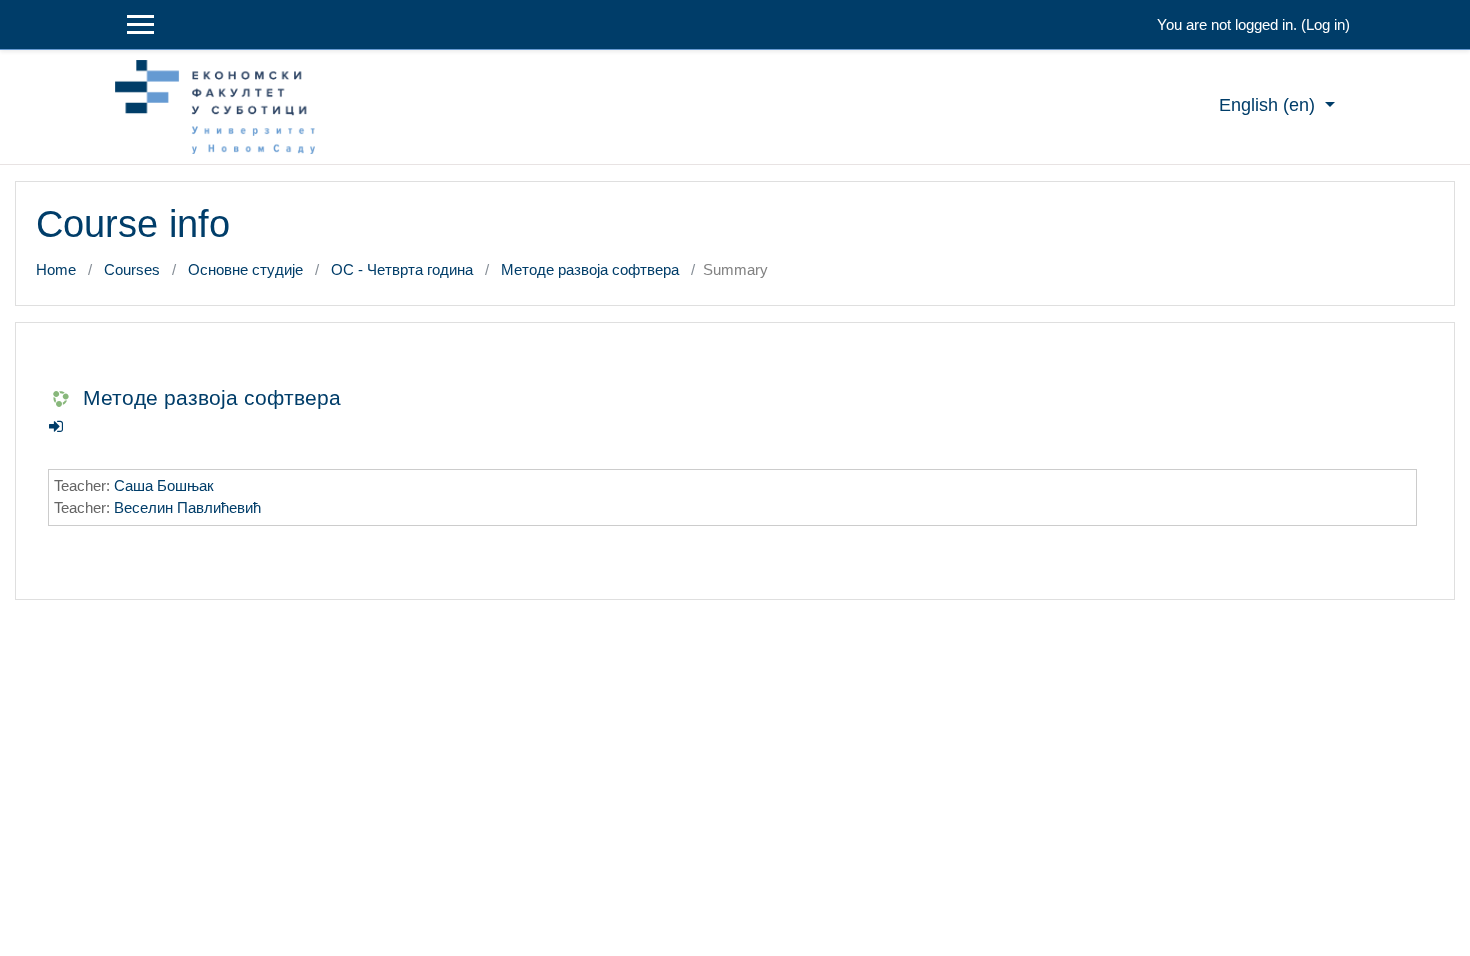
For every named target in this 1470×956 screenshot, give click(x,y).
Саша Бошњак (164, 485)
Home (56, 269)
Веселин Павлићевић (187, 507)
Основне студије (245, 269)
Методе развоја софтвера (590, 269)
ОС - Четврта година (402, 269)
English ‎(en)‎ (1269, 105)
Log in (1325, 24)
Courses (132, 269)
